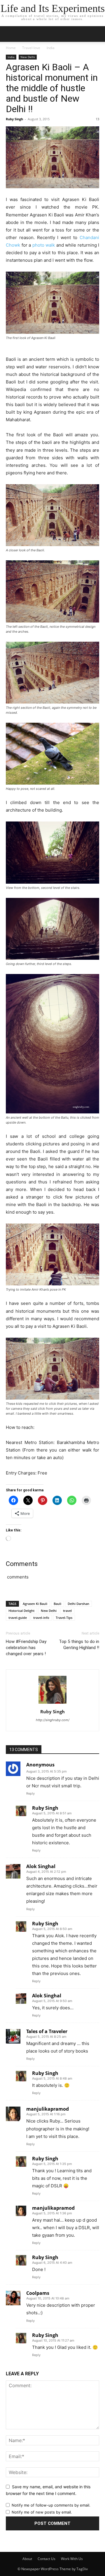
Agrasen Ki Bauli (35, 1604)
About (27, 2559)
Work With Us (72, 2559)
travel (67, 1611)
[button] (97, 34)
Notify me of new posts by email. (42, 2512)
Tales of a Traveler (47, 2031)
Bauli (57, 1604)
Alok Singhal (41, 1866)
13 (97, 119)
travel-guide (18, 1618)
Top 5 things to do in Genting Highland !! (79, 1645)
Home (11, 48)
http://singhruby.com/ (53, 1720)
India (51, 48)
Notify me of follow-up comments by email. (51, 2505)
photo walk (44, 245)
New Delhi (28, 57)
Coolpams (38, 2293)
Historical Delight (21, 1611)
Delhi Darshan (78, 1604)
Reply (30, 1793)
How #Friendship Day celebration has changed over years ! (26, 1648)
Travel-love (31, 48)
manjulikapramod (48, 2109)
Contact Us (47, 2559)
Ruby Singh (14, 119)
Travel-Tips (64, 1618)
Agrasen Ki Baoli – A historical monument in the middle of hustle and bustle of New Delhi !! (52, 88)
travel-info (41, 1618)
